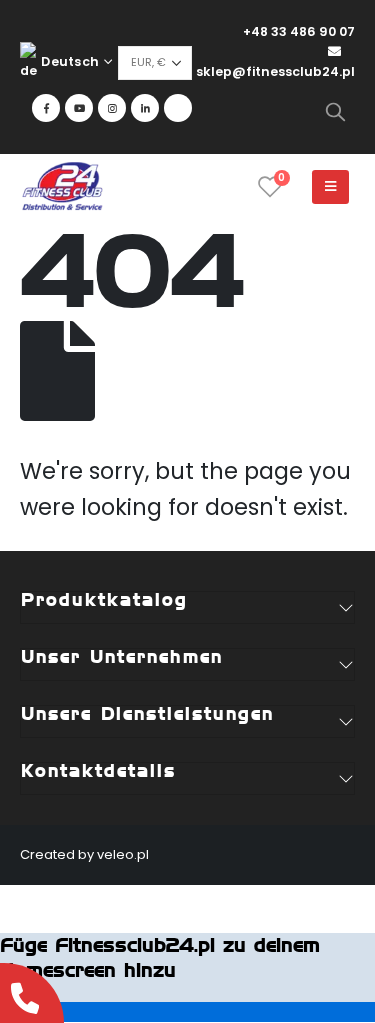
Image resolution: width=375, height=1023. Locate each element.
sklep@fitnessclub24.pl (275, 71)
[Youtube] (79, 108)
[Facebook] (46, 108)
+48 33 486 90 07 (299, 31)
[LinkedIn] (145, 108)
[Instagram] (112, 108)
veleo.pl (123, 854)
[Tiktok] (178, 108)
